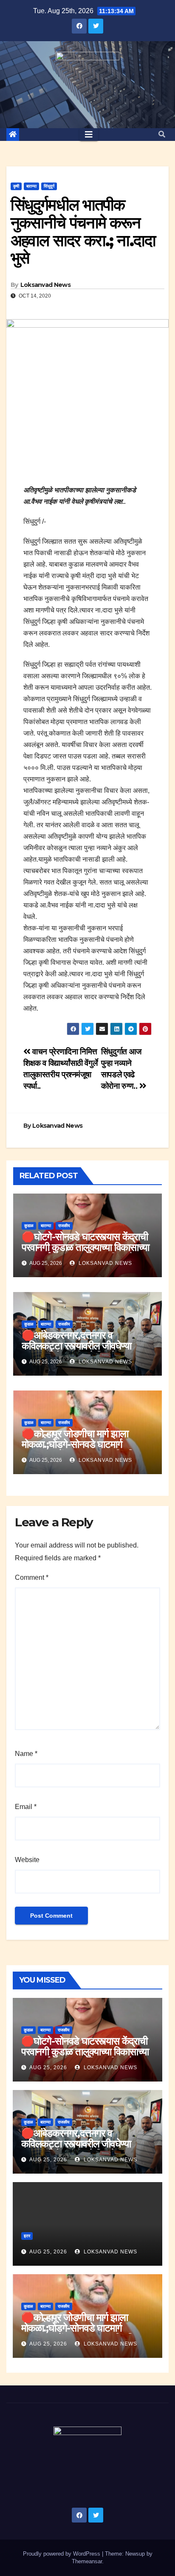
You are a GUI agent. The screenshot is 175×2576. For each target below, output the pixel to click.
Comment (32, 1577)
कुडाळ (29, 1226)
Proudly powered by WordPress (62, 2554)
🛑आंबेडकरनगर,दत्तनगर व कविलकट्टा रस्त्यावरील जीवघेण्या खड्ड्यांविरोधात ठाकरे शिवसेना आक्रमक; (76, 1351)
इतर (27, 2236)
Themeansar (87, 2561)
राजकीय (64, 1226)
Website (27, 1860)
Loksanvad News (45, 285)
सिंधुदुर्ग (49, 186)
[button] (162, 134)
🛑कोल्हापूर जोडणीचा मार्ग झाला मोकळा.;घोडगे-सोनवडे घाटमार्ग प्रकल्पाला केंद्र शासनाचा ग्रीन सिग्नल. (87, 1444)
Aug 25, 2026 (48, 2068)
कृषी (16, 186)
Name (26, 1754)
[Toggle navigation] (89, 135)
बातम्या (31, 186)
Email (26, 1807)
